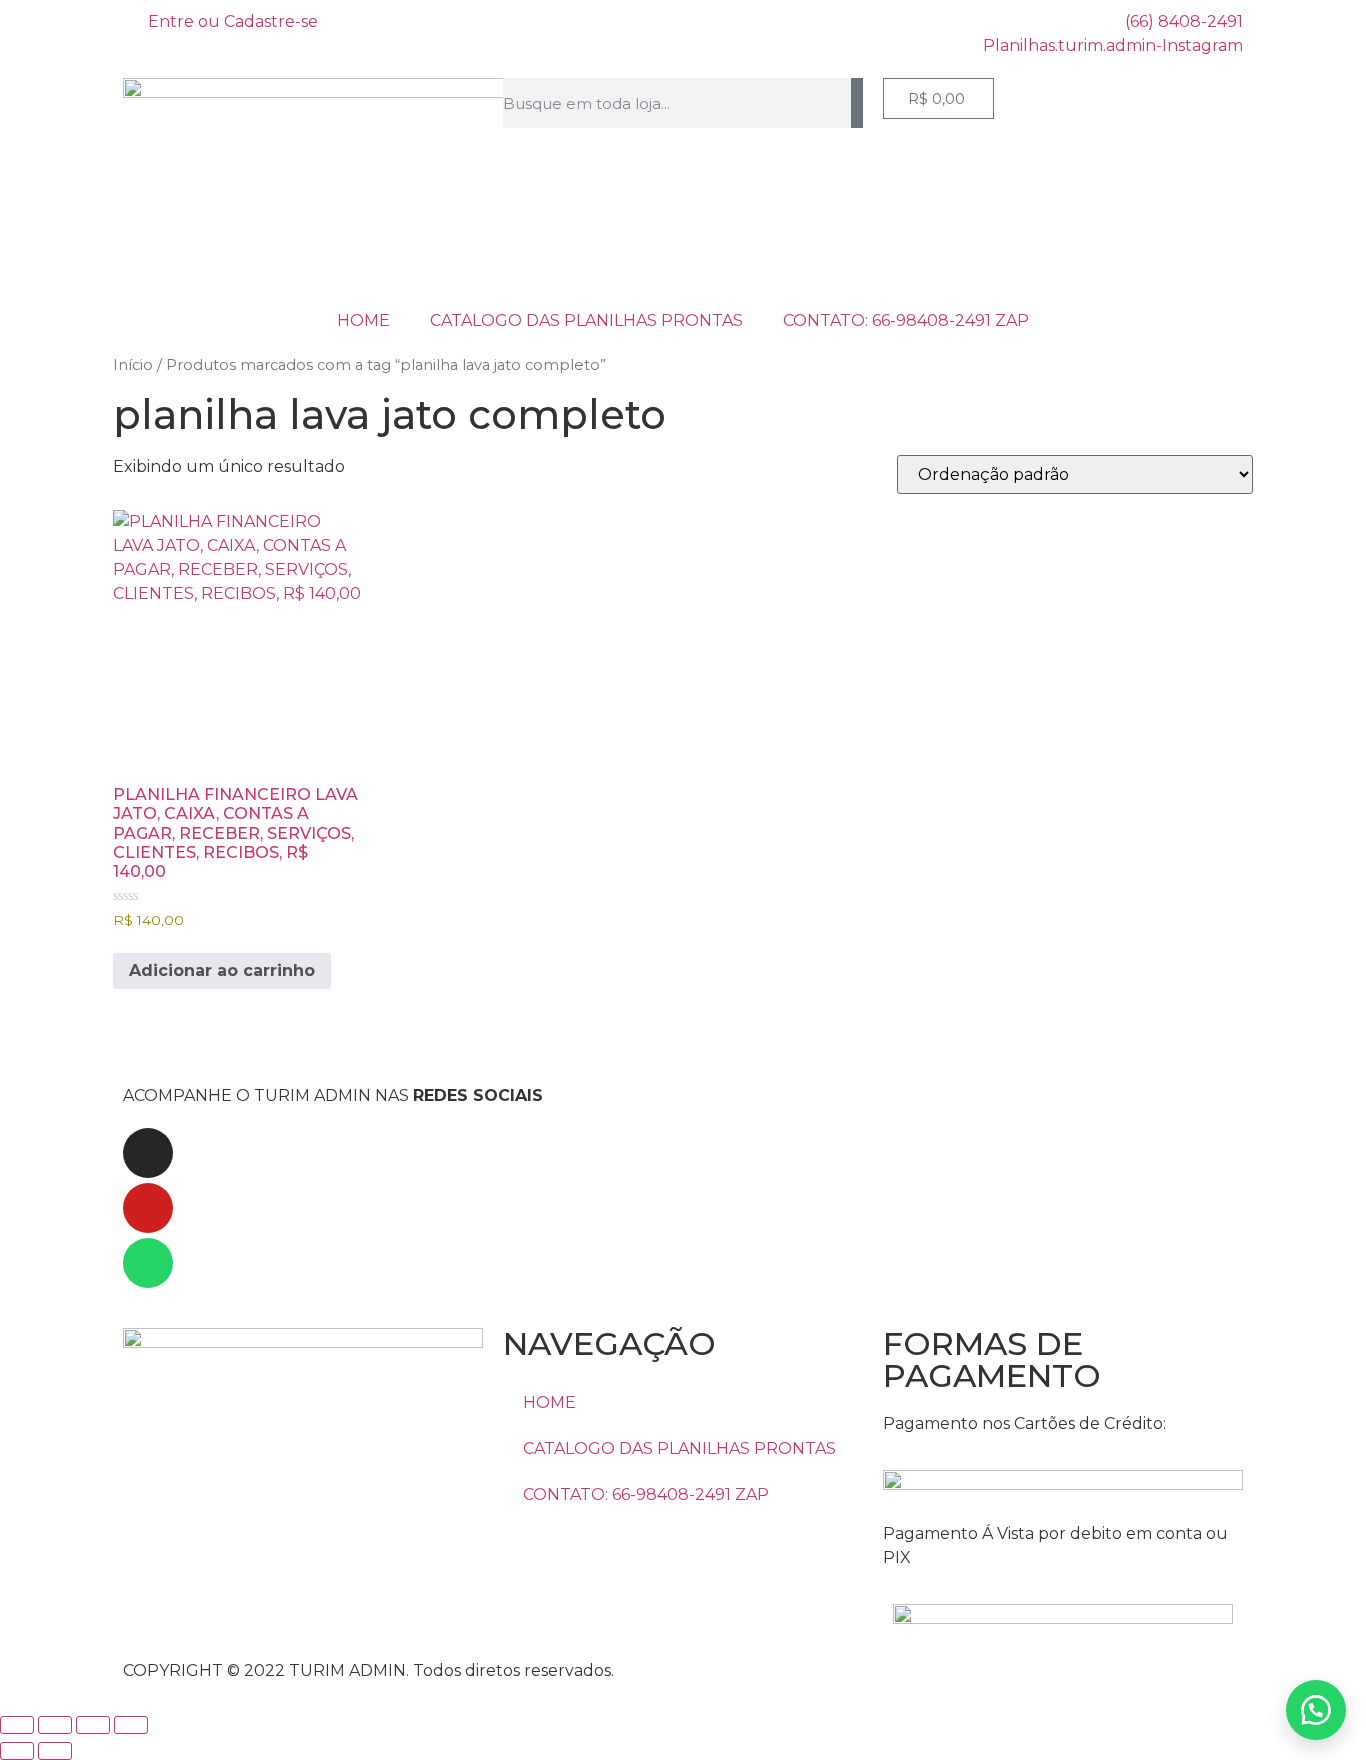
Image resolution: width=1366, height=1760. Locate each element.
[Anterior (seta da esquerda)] (17, 1751)
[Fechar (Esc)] (131, 1725)
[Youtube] (148, 1208)
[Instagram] (148, 1153)
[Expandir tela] (55, 1725)
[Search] (857, 103)
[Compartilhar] (93, 1725)
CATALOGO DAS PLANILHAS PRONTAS (586, 320)
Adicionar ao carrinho (222, 970)
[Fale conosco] (1316, 1710)
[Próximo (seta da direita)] (55, 1751)
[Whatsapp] (148, 1263)
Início (133, 365)
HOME (363, 320)
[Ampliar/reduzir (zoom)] (17, 1725)
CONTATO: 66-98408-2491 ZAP (906, 320)
